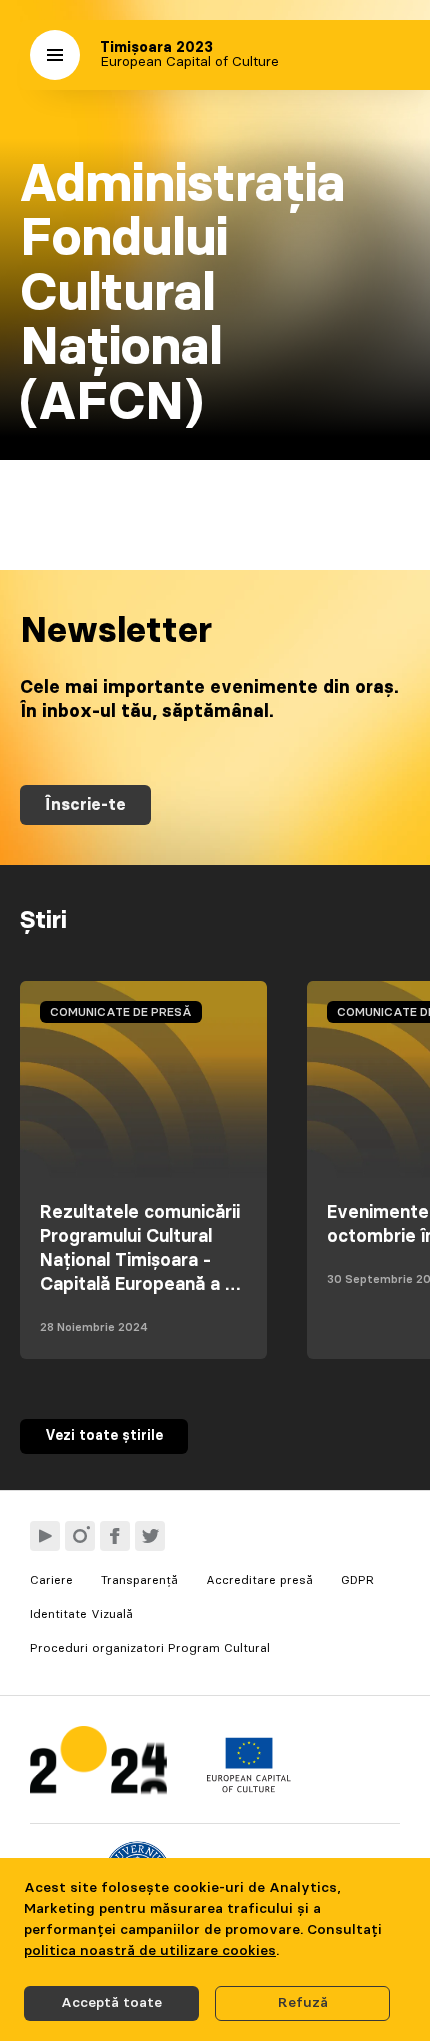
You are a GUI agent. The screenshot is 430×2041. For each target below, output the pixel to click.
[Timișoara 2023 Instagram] (80, 1536)
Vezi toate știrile (104, 1436)
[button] (55, 55)
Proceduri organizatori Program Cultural (150, 1648)
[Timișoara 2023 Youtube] (45, 1536)
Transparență (139, 1580)
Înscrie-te (85, 805)
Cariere (51, 1580)
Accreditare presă (259, 1580)
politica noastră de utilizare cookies (150, 1951)
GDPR (357, 1580)
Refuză (303, 2003)
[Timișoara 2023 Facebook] (115, 1536)
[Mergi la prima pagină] (98, 1764)
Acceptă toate (111, 2003)
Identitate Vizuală (81, 1614)
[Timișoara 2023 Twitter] (150, 1536)
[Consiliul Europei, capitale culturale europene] (248, 1788)
